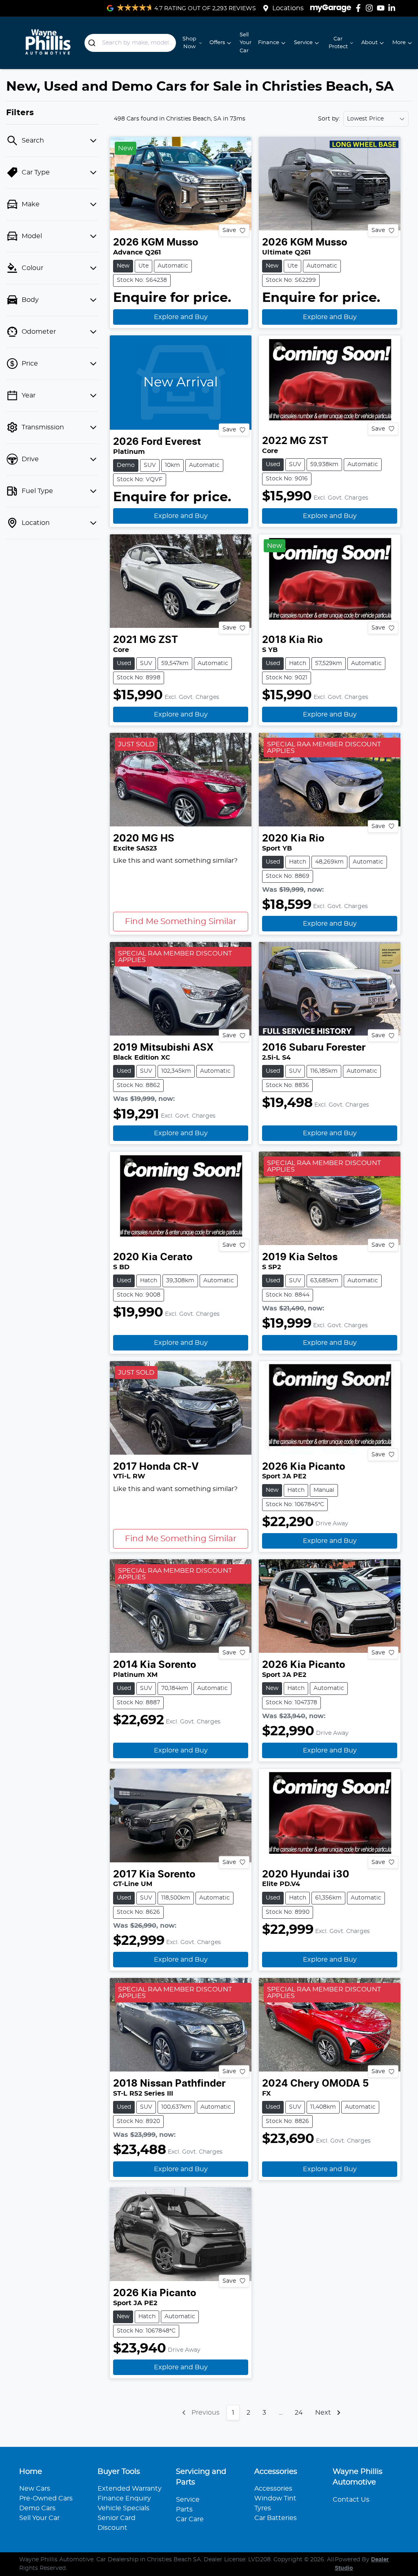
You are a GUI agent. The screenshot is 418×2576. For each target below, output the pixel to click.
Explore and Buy (181, 317)
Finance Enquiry (124, 2498)
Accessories (273, 2489)
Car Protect (338, 43)
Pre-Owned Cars (46, 2498)
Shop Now (189, 43)
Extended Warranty (130, 2489)
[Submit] (93, 43)
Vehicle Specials (123, 2508)
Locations (288, 8)
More (399, 43)
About (369, 43)
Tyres (263, 2508)
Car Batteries (276, 2518)
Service (303, 43)
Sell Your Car (246, 43)
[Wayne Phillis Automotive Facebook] (360, 8)
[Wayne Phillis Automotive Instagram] (371, 8)
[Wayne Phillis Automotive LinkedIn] (393, 8)
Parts (184, 2509)
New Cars (35, 2489)
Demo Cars (37, 2508)
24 (299, 2413)
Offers (217, 43)
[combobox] (130, 43)
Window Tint (275, 2498)
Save (229, 230)
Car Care (190, 2519)
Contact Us (351, 2500)
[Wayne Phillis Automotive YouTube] (382, 8)
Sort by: (329, 119)
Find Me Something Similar (181, 922)
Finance (269, 43)
